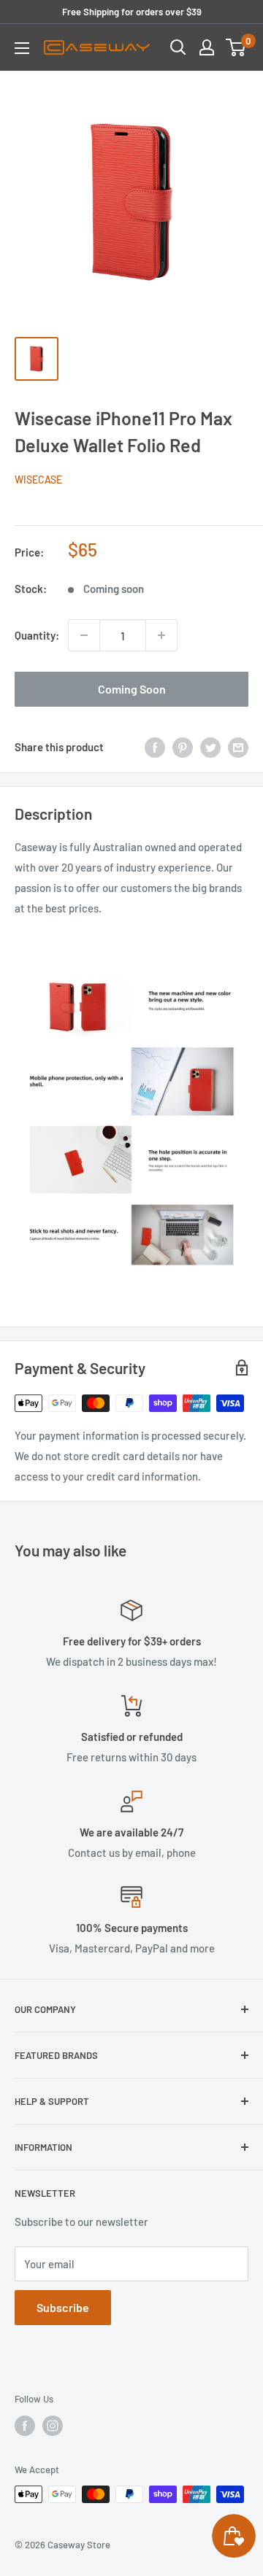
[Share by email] (238, 747)
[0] (236, 47)
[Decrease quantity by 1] (84, 635)
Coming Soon (132, 689)
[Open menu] (22, 48)
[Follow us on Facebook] (25, 2426)
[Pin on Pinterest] (183, 747)
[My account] (207, 47)
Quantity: (37, 635)
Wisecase (38, 480)
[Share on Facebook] (155, 747)
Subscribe (63, 2307)
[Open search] (178, 47)
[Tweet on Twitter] (210, 747)
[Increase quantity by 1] (161, 635)
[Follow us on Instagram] (53, 2426)
